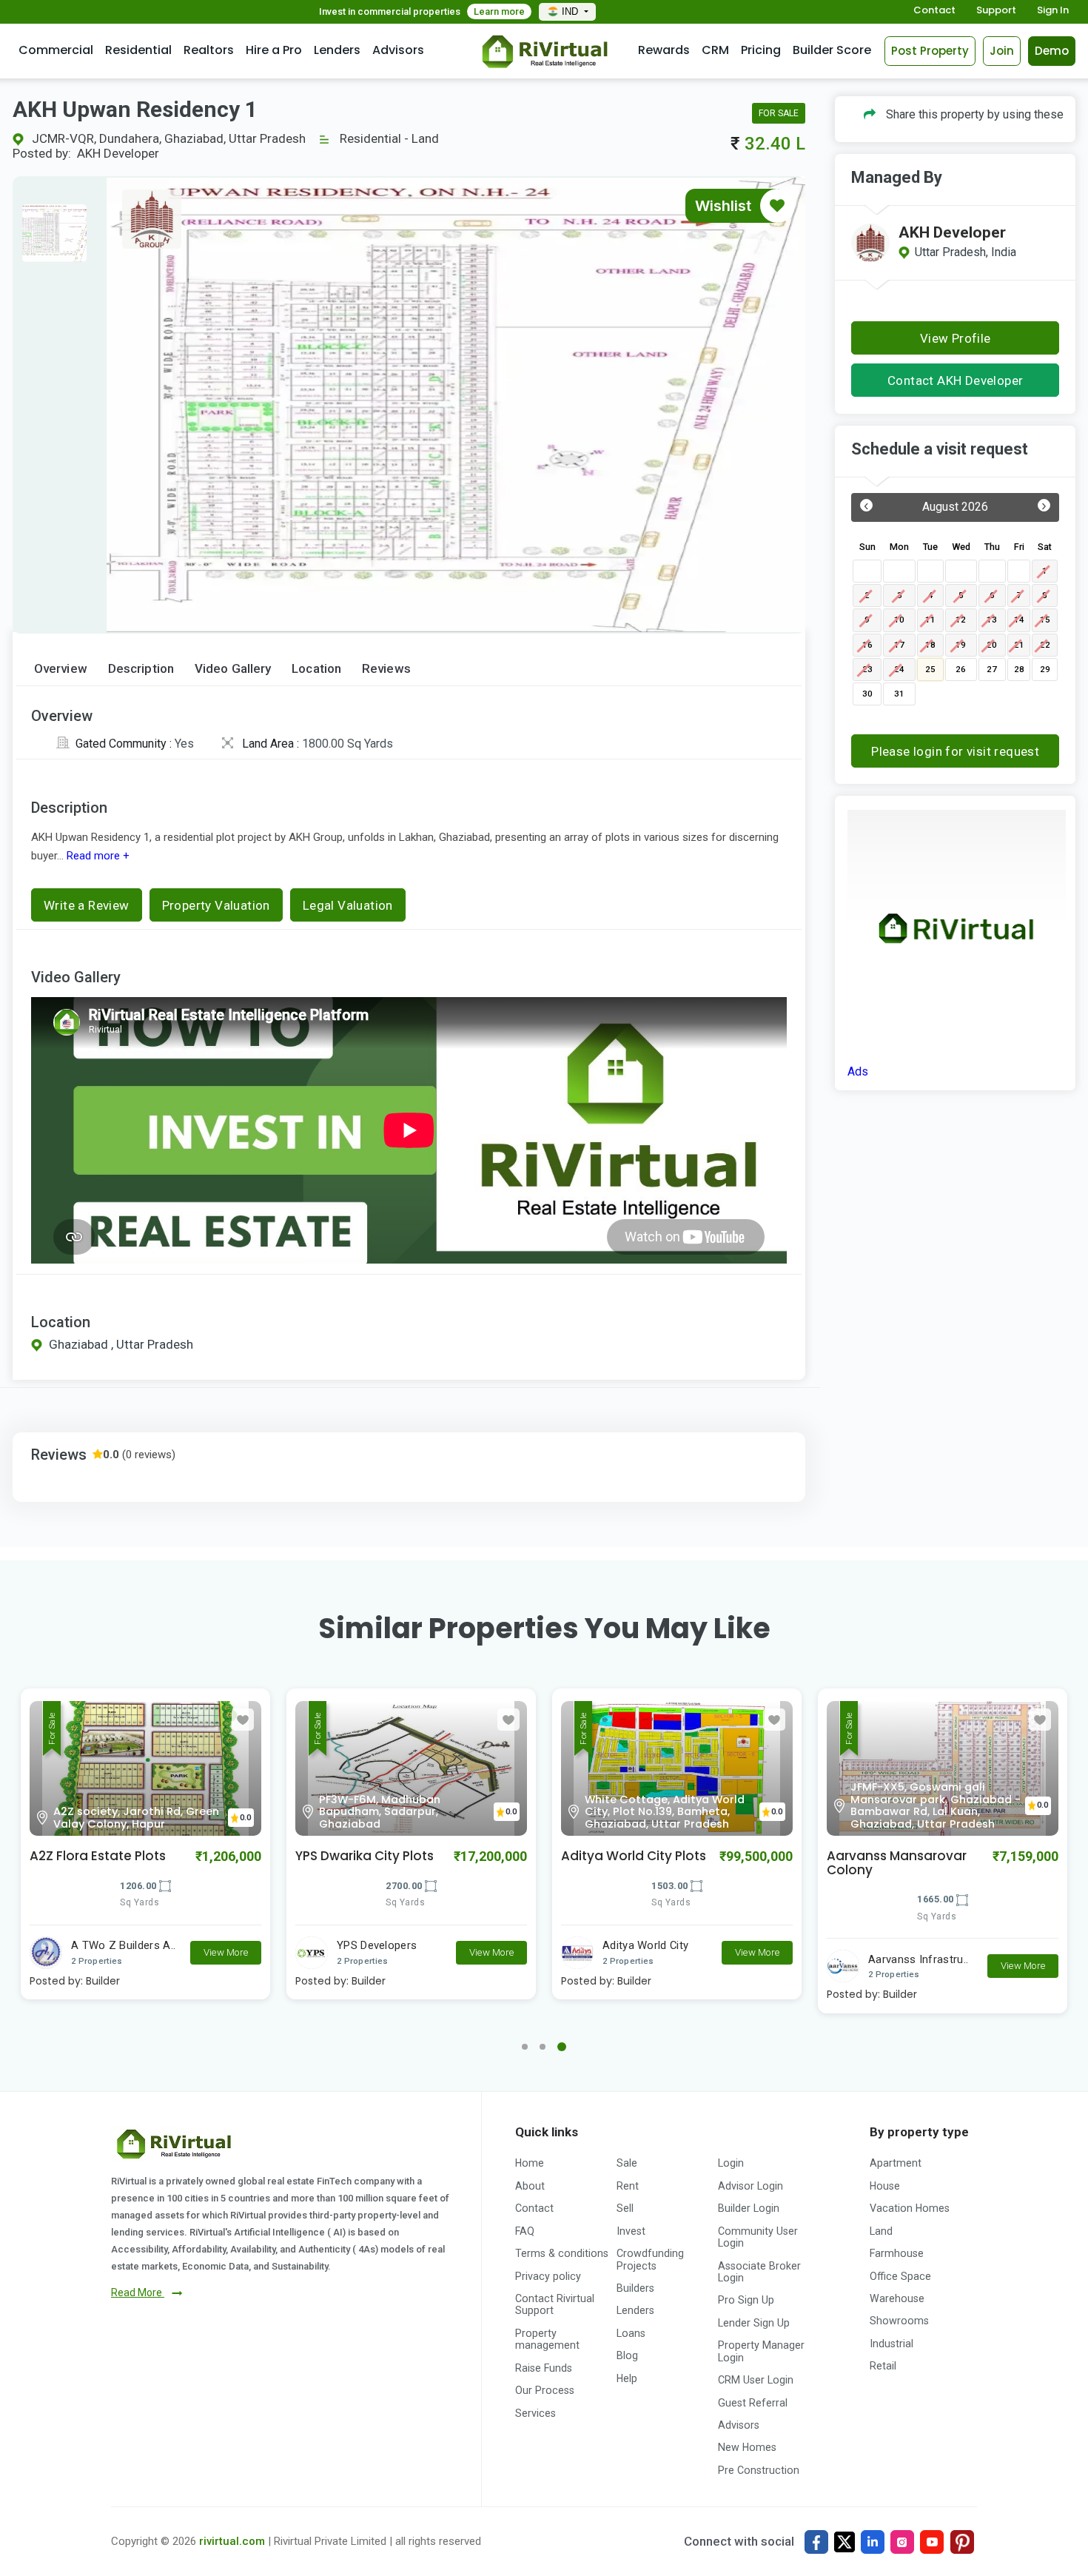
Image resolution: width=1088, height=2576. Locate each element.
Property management (547, 2339)
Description (141, 669)
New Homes (747, 2447)
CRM (715, 50)
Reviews (386, 669)
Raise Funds (544, 2368)
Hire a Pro (274, 50)
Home (530, 2163)
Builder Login (749, 2208)
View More (226, 1952)
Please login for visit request (955, 751)
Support (996, 11)
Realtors (209, 50)
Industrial (891, 2344)
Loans (631, 2333)
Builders (635, 2288)
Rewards (664, 50)
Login (731, 2163)
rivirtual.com (232, 2541)
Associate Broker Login (759, 2272)
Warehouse (897, 2298)
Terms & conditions (562, 2253)
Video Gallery (233, 669)
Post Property (930, 51)
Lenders (337, 50)
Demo (1052, 51)
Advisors (398, 50)
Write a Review (87, 905)
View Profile (956, 338)
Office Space (900, 2276)
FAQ (525, 2231)
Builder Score (832, 50)
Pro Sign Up (746, 2300)
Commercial (56, 50)
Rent (628, 2186)
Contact (934, 11)
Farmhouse (897, 2253)
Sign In (1053, 11)
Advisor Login (750, 2186)
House (885, 2186)
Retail (883, 2366)
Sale (627, 2163)
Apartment (896, 2163)
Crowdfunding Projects (650, 2259)
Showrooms (899, 2321)
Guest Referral (753, 2403)
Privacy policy (548, 2276)
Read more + (97, 856)
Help (627, 2378)
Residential (138, 50)
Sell (625, 2208)
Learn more (499, 11)
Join (1002, 51)
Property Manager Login (761, 2351)
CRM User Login (756, 2380)
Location (316, 669)
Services (535, 2413)
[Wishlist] (777, 206)
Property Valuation (216, 905)
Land (881, 2231)
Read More (138, 2292)
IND (571, 11)
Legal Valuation (348, 905)
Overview (61, 669)
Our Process (545, 2390)
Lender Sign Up (754, 2323)
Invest (631, 2231)
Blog (627, 2355)
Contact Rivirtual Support (555, 2304)
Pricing (761, 50)
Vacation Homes (910, 2208)
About (530, 2186)
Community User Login (758, 2237)
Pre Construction (759, 2470)
